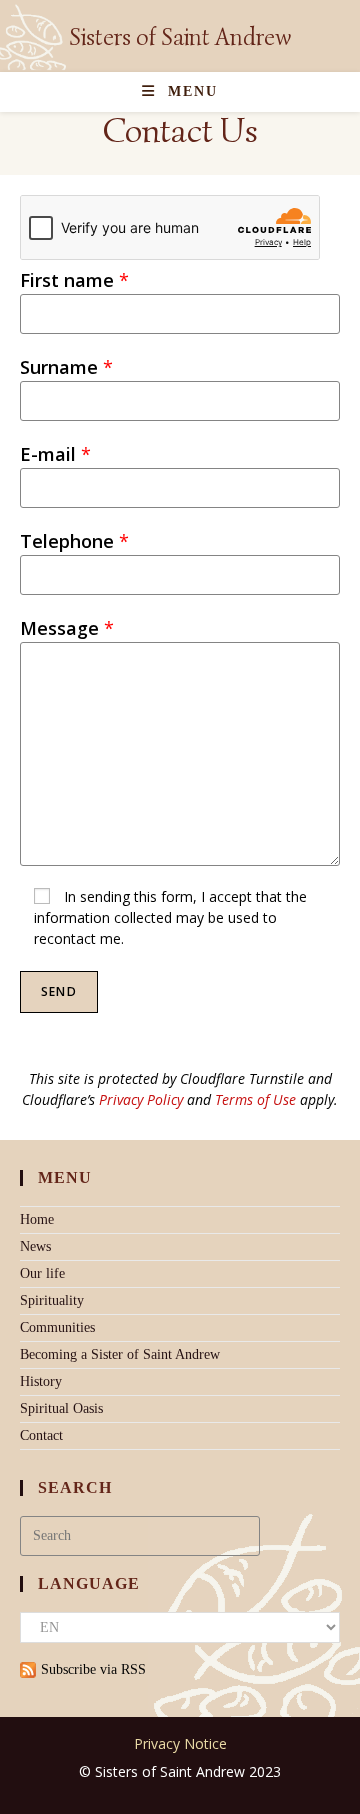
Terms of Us (252, 1099)
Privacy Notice (180, 1743)
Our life (42, 1273)
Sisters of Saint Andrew (180, 37)
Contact (41, 1435)
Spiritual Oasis (61, 1408)
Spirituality (52, 1300)
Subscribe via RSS (93, 1669)
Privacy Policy (141, 1099)
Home (37, 1219)
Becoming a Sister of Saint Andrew (120, 1354)
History (41, 1381)
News (35, 1246)
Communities (57, 1327)
